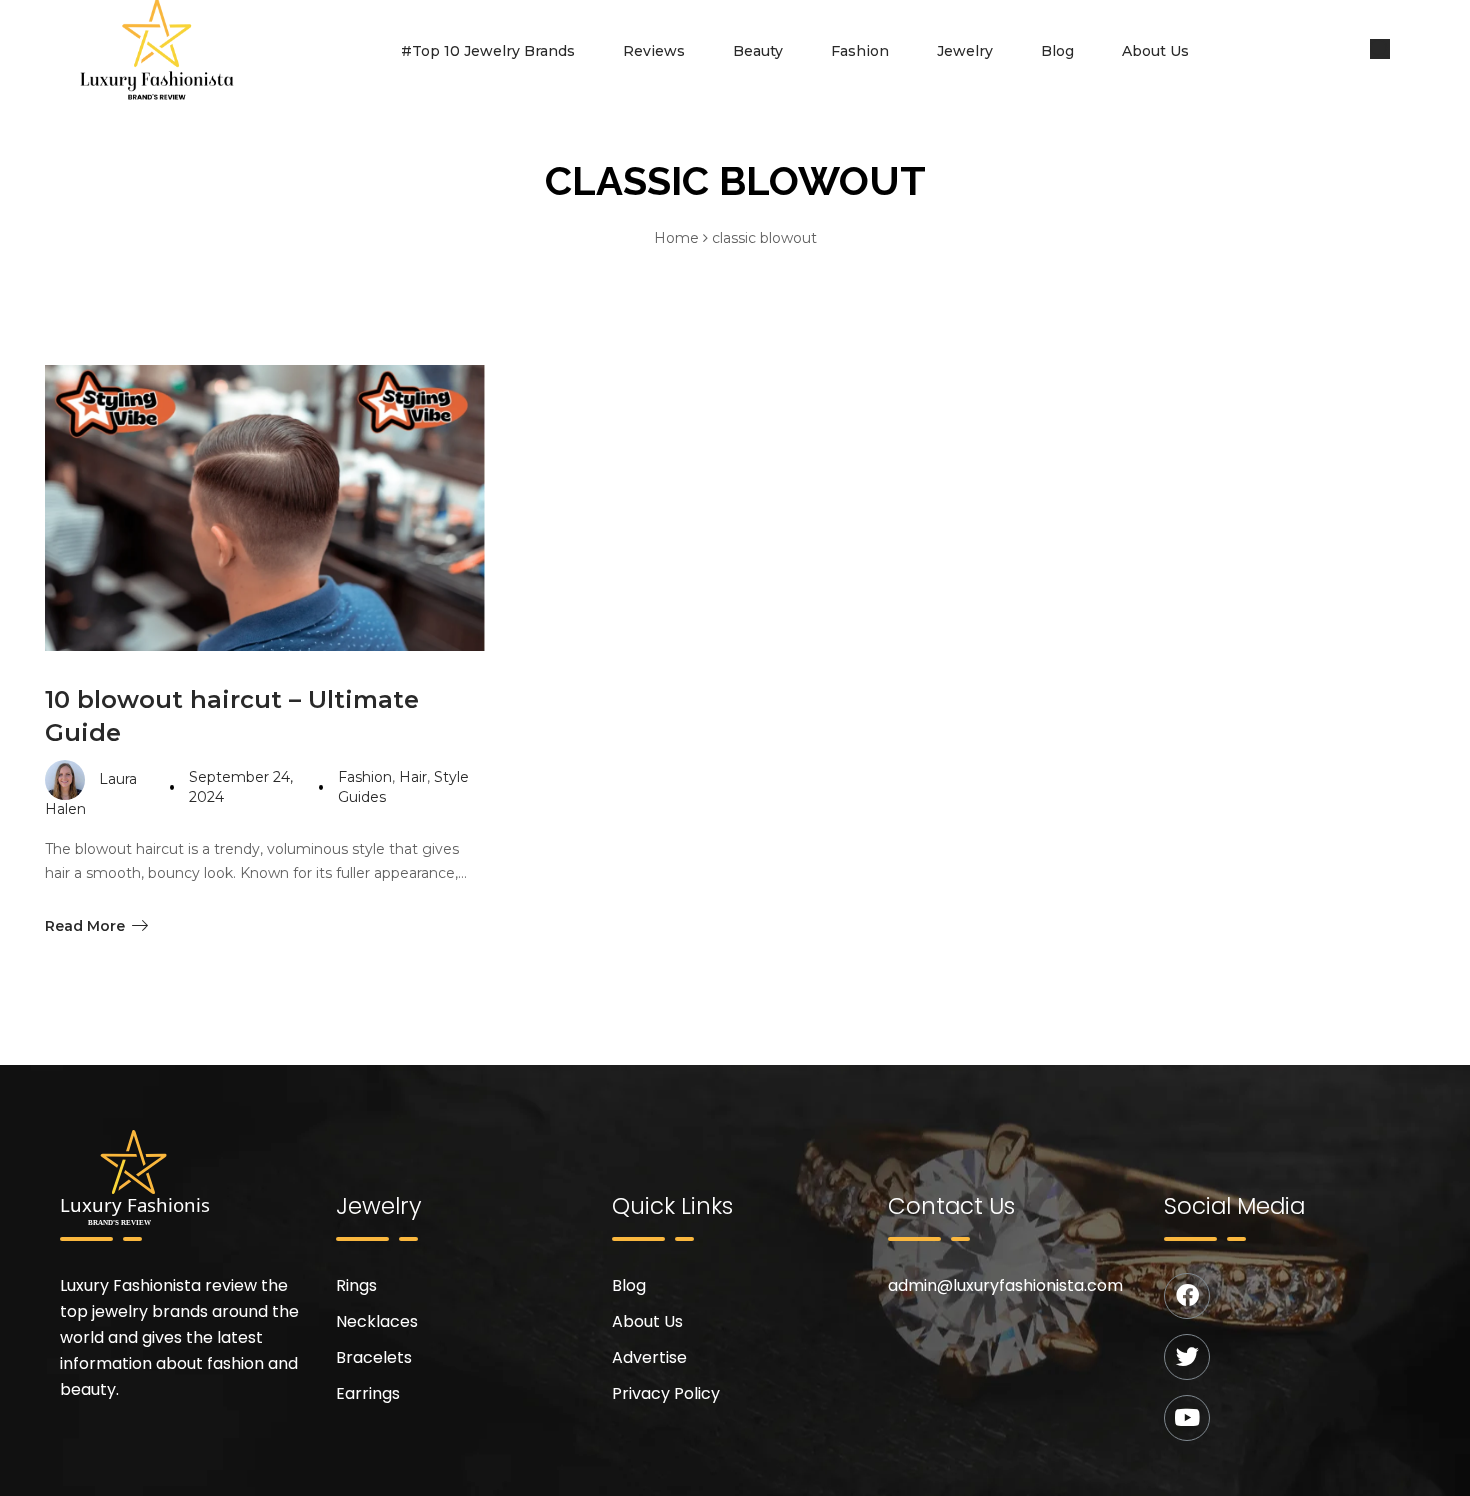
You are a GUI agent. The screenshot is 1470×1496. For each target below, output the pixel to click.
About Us (1155, 51)
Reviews (654, 51)
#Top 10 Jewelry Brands (488, 51)
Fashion (860, 51)
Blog (1057, 51)
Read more (85, 926)
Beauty (758, 51)
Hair (413, 777)
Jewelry (965, 51)
